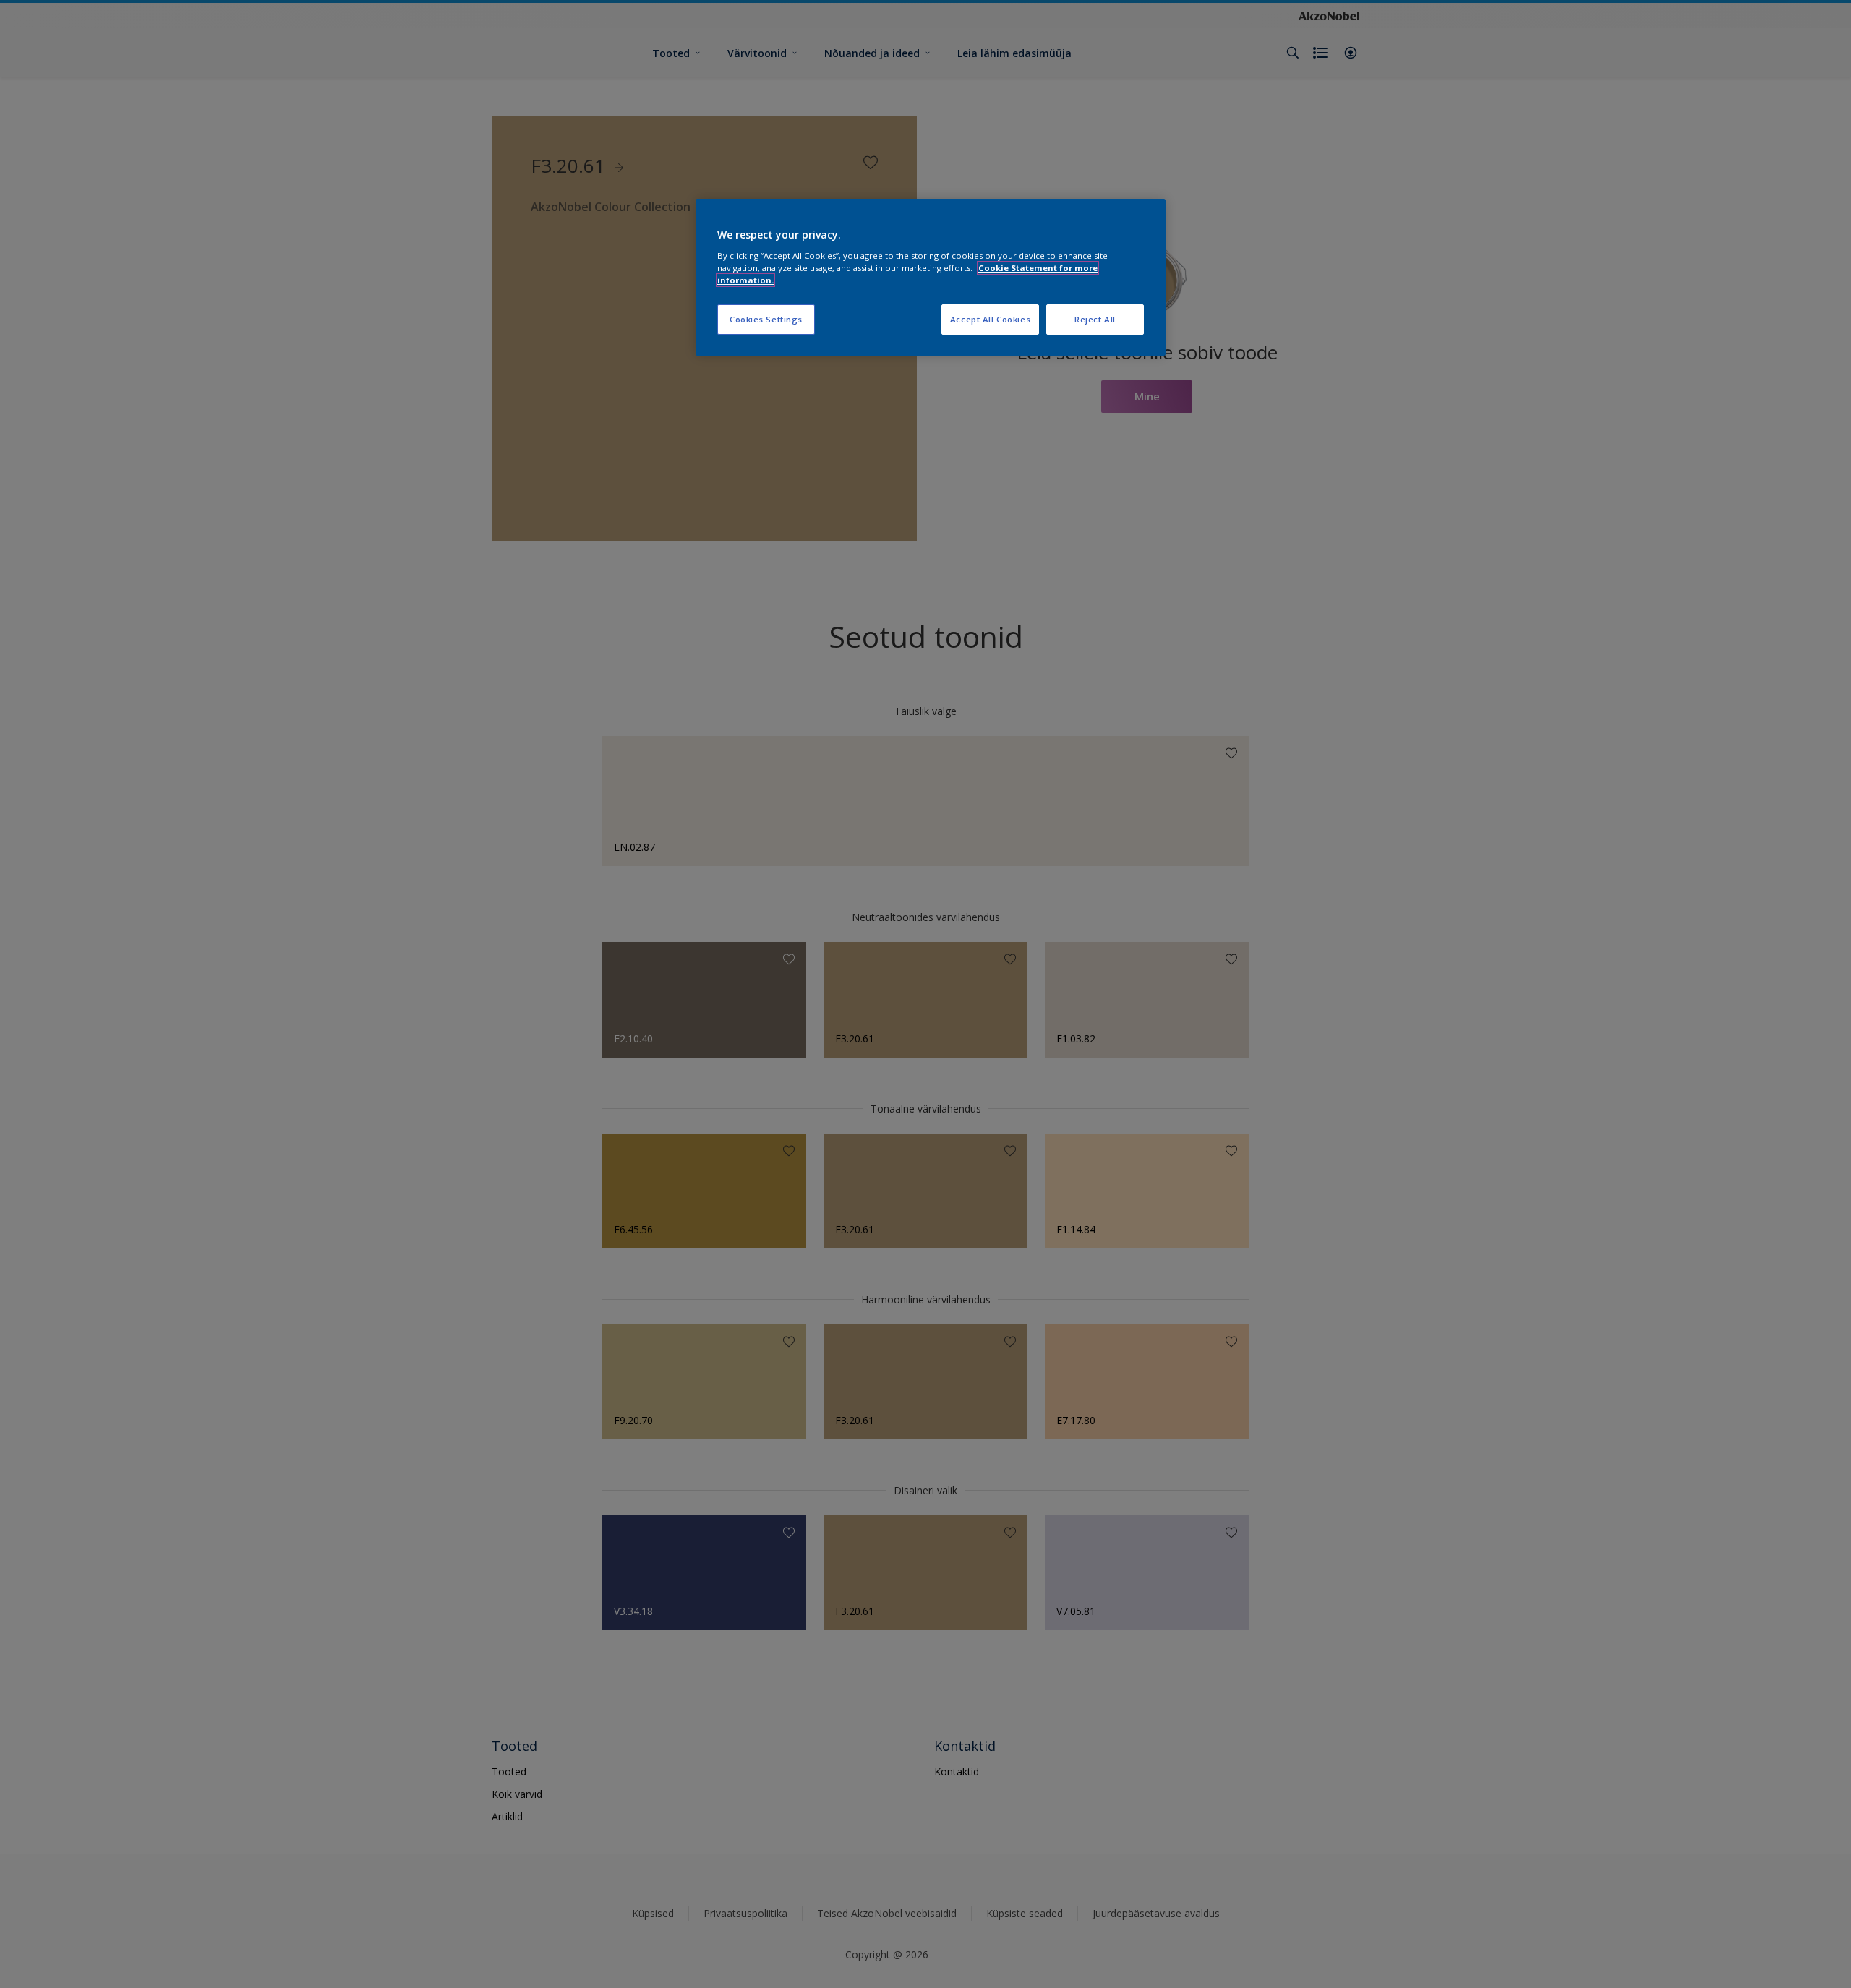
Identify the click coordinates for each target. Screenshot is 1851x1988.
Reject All (1095, 319)
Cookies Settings (766, 319)
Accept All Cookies (990, 319)
